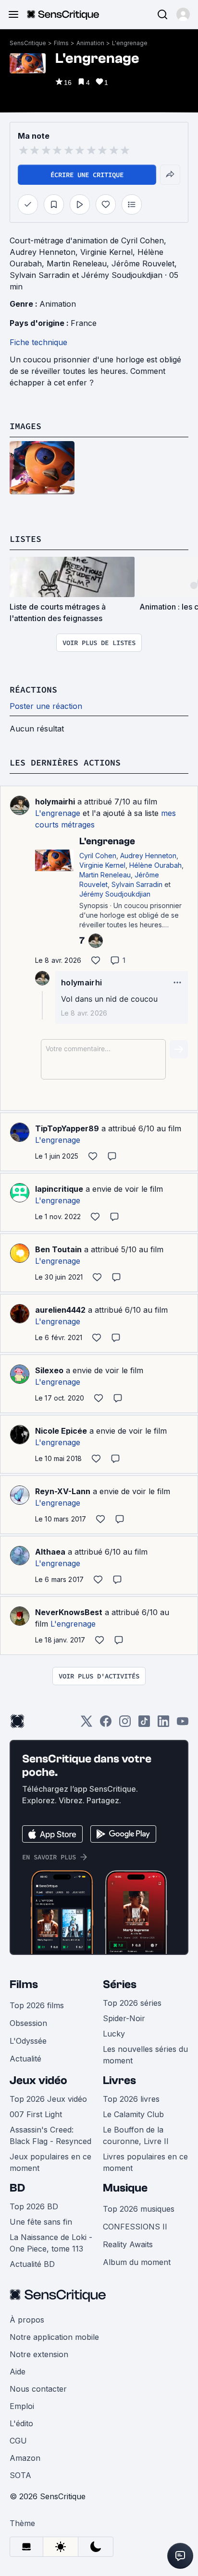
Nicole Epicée (61, 1431)
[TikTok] (144, 1724)
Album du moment (137, 2262)
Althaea (50, 1552)
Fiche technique (38, 342)
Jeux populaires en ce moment (50, 2162)
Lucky (114, 2034)
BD (17, 2188)
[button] (183, 14)
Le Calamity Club (133, 2114)
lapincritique (59, 1189)
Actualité (25, 2059)
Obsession (28, 2023)
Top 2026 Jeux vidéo (48, 2099)
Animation (90, 43)
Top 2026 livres (131, 2099)
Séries (120, 1984)
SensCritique (28, 43)
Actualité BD (32, 2264)
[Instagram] (125, 1724)
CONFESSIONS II (135, 2227)
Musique (125, 2188)
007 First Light (36, 2114)
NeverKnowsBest (69, 1612)
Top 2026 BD (34, 2206)
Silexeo (49, 1370)
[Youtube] (183, 1724)
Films (61, 43)
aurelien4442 (60, 1310)
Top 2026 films (37, 2005)
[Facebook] (106, 1724)
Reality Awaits (128, 2244)
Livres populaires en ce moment (145, 2162)
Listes (25, 539)
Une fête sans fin (41, 2222)
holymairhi (55, 802)
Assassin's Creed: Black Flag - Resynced (50, 2135)
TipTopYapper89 (67, 1128)
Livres (119, 2080)
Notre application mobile (54, 2337)
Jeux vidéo (38, 2080)
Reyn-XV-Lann (63, 1491)
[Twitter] (87, 1724)
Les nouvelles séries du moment (145, 2055)
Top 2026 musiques (139, 2209)
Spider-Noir (124, 2018)
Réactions (33, 689)
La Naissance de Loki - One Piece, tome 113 (51, 2243)
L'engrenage (130, 43)
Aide (18, 2372)
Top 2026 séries (132, 2003)
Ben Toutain (58, 1249)
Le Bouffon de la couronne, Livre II (136, 2135)
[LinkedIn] (163, 1724)
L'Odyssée (28, 2041)
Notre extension (39, 2354)
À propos (27, 2320)
